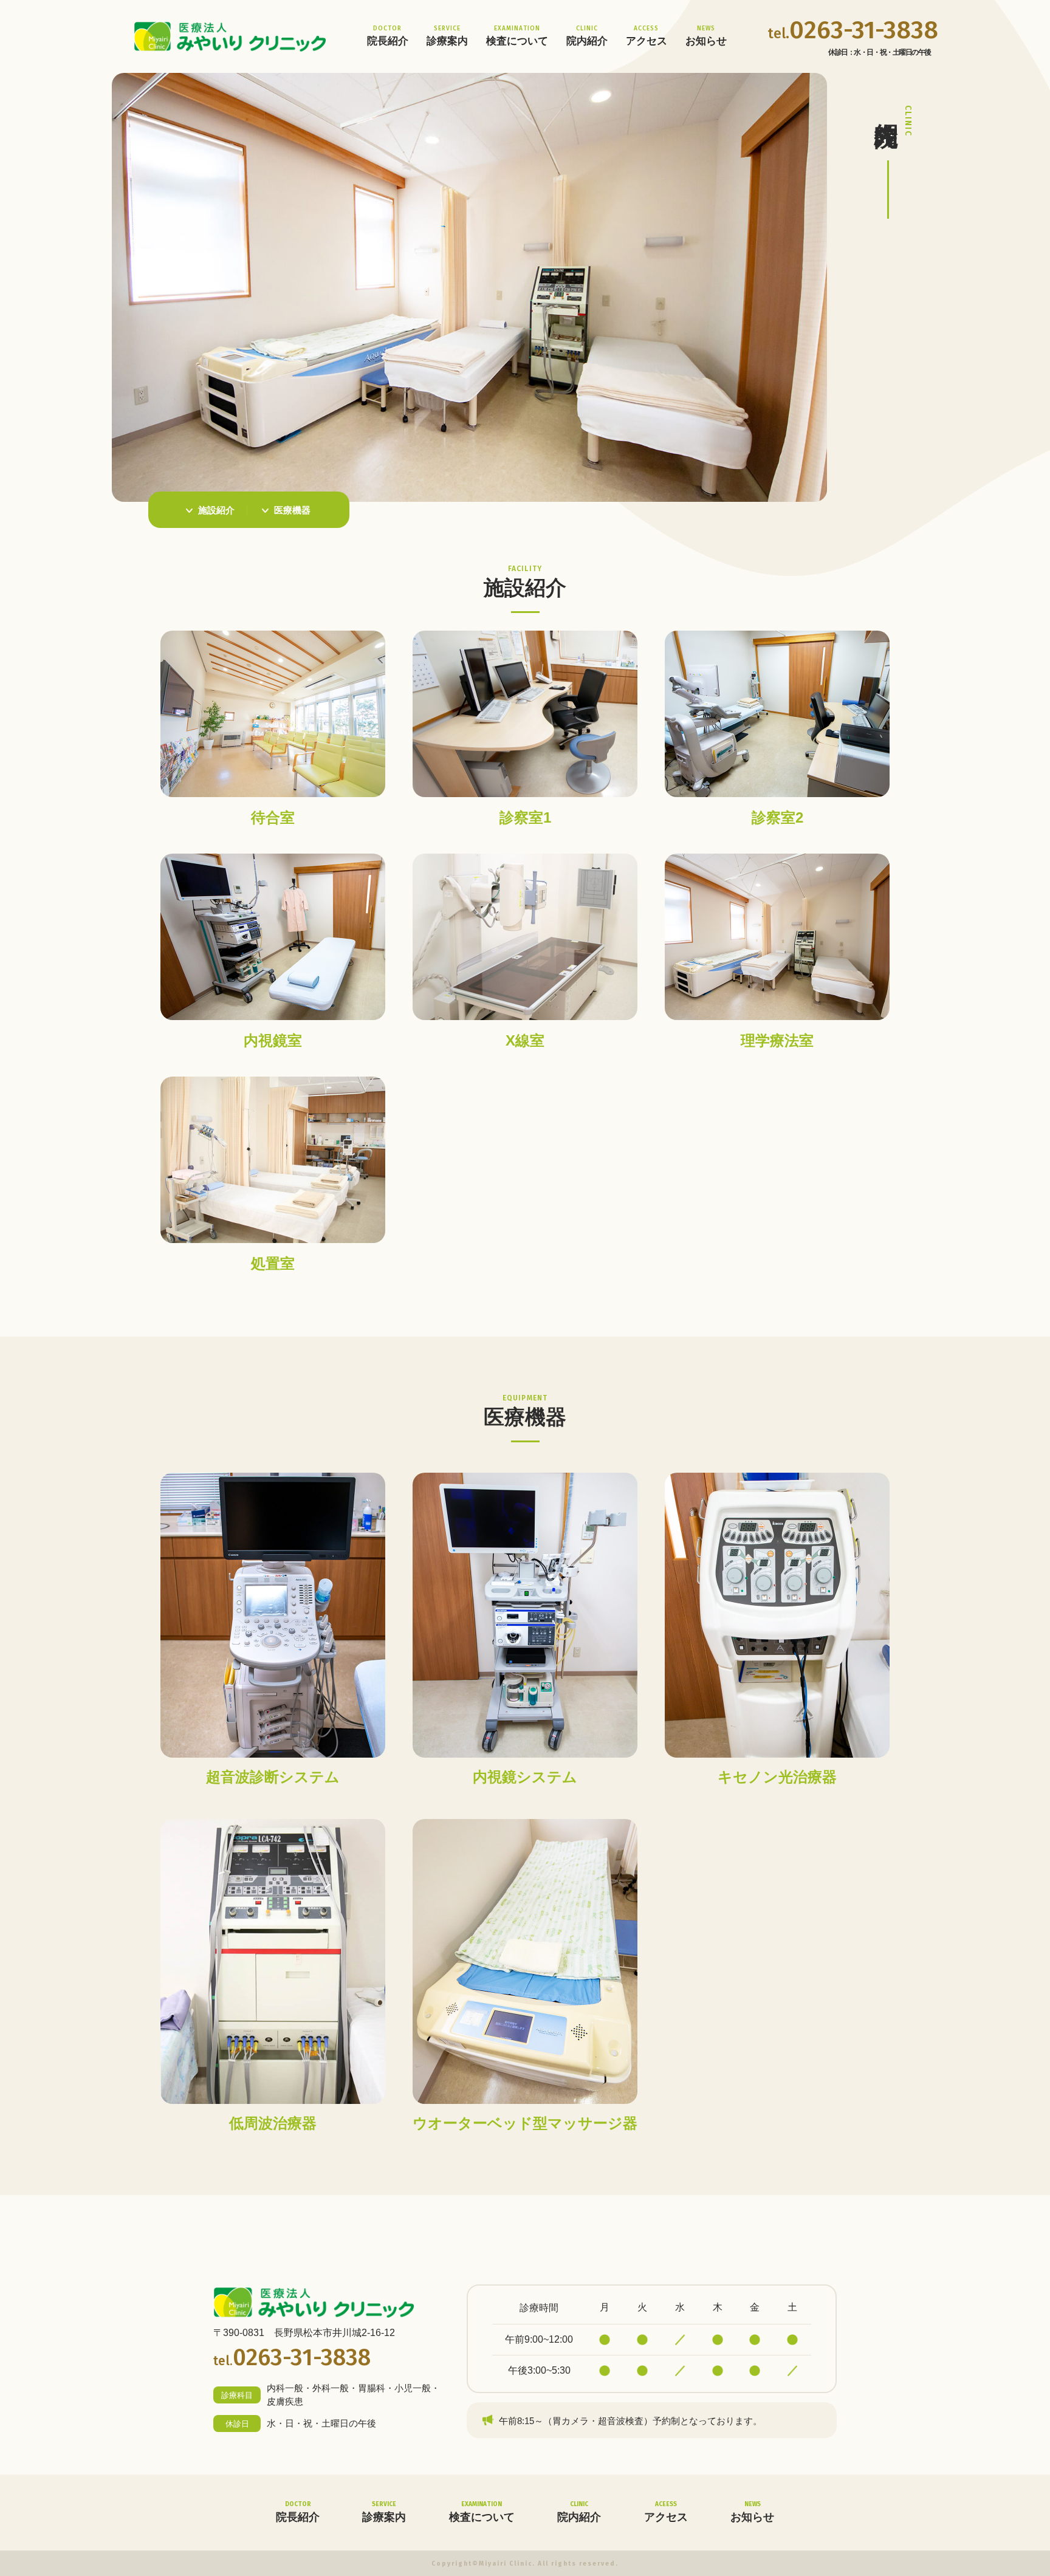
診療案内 (447, 36)
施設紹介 (216, 510)
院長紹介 (388, 36)
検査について (517, 36)
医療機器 (292, 510)
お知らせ (706, 36)
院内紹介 (587, 36)
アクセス (647, 36)
